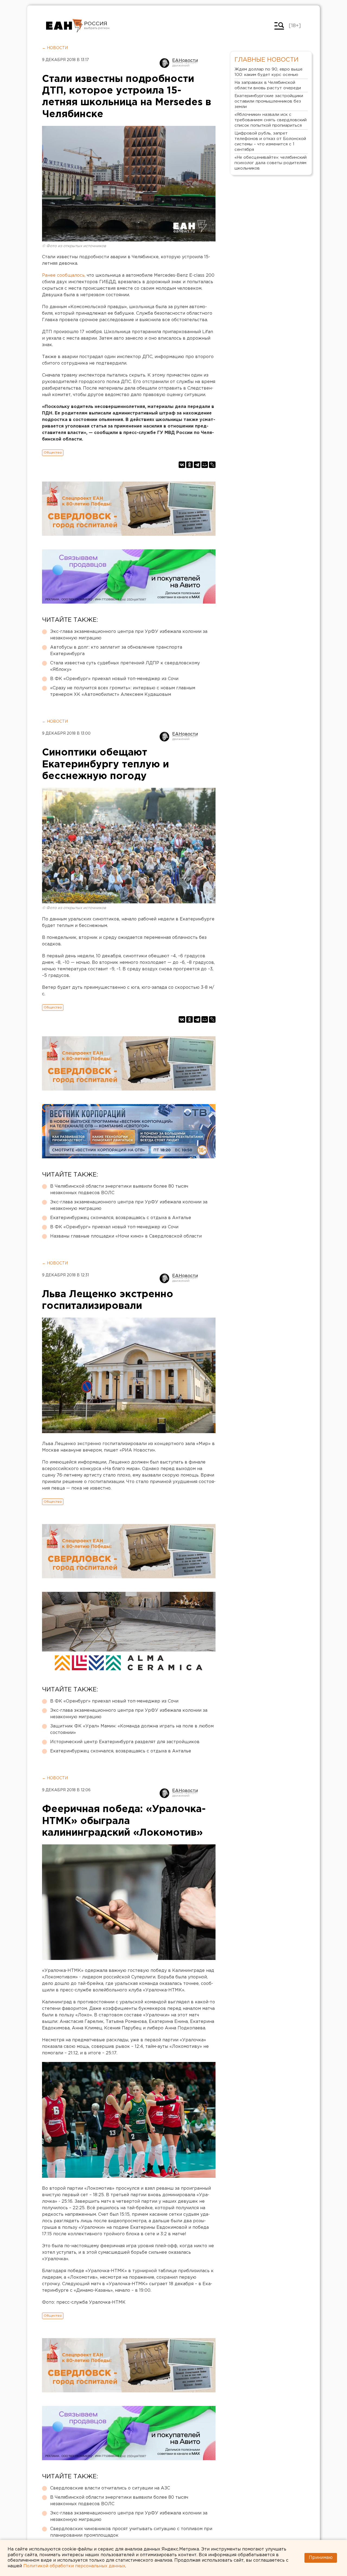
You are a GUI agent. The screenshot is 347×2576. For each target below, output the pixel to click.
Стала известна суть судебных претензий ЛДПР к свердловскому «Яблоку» (125, 666)
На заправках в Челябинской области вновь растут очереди (268, 85)
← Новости (55, 48)
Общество (53, 453)
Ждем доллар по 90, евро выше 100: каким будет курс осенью (269, 72)
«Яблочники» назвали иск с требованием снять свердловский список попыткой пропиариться (271, 120)
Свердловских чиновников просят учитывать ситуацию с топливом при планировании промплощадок (131, 2532)
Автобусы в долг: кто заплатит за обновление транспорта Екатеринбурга (116, 651)
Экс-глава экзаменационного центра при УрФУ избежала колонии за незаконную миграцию (129, 635)
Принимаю (321, 2558)
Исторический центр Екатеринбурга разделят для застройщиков (125, 1742)
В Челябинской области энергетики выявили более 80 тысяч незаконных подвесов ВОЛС (119, 1190)
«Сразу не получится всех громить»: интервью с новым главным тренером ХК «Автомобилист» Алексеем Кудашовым (123, 691)
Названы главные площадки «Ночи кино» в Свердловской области (126, 1236)
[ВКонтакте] (182, 465)
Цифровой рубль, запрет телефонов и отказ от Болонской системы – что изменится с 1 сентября (270, 141)
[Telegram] (197, 465)
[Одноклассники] (189, 465)
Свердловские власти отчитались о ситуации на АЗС (110, 2488)
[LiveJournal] (212, 465)
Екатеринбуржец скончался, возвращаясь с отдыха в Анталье (121, 1218)
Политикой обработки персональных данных (74, 2566)
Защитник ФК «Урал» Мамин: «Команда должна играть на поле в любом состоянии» (132, 1729)
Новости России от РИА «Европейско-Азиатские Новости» (64, 26)
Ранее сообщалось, (64, 275)
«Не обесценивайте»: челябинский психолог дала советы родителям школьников (271, 163)
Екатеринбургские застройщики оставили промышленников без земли (269, 101)
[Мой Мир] (205, 465)
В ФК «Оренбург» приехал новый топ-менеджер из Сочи (114, 679)
